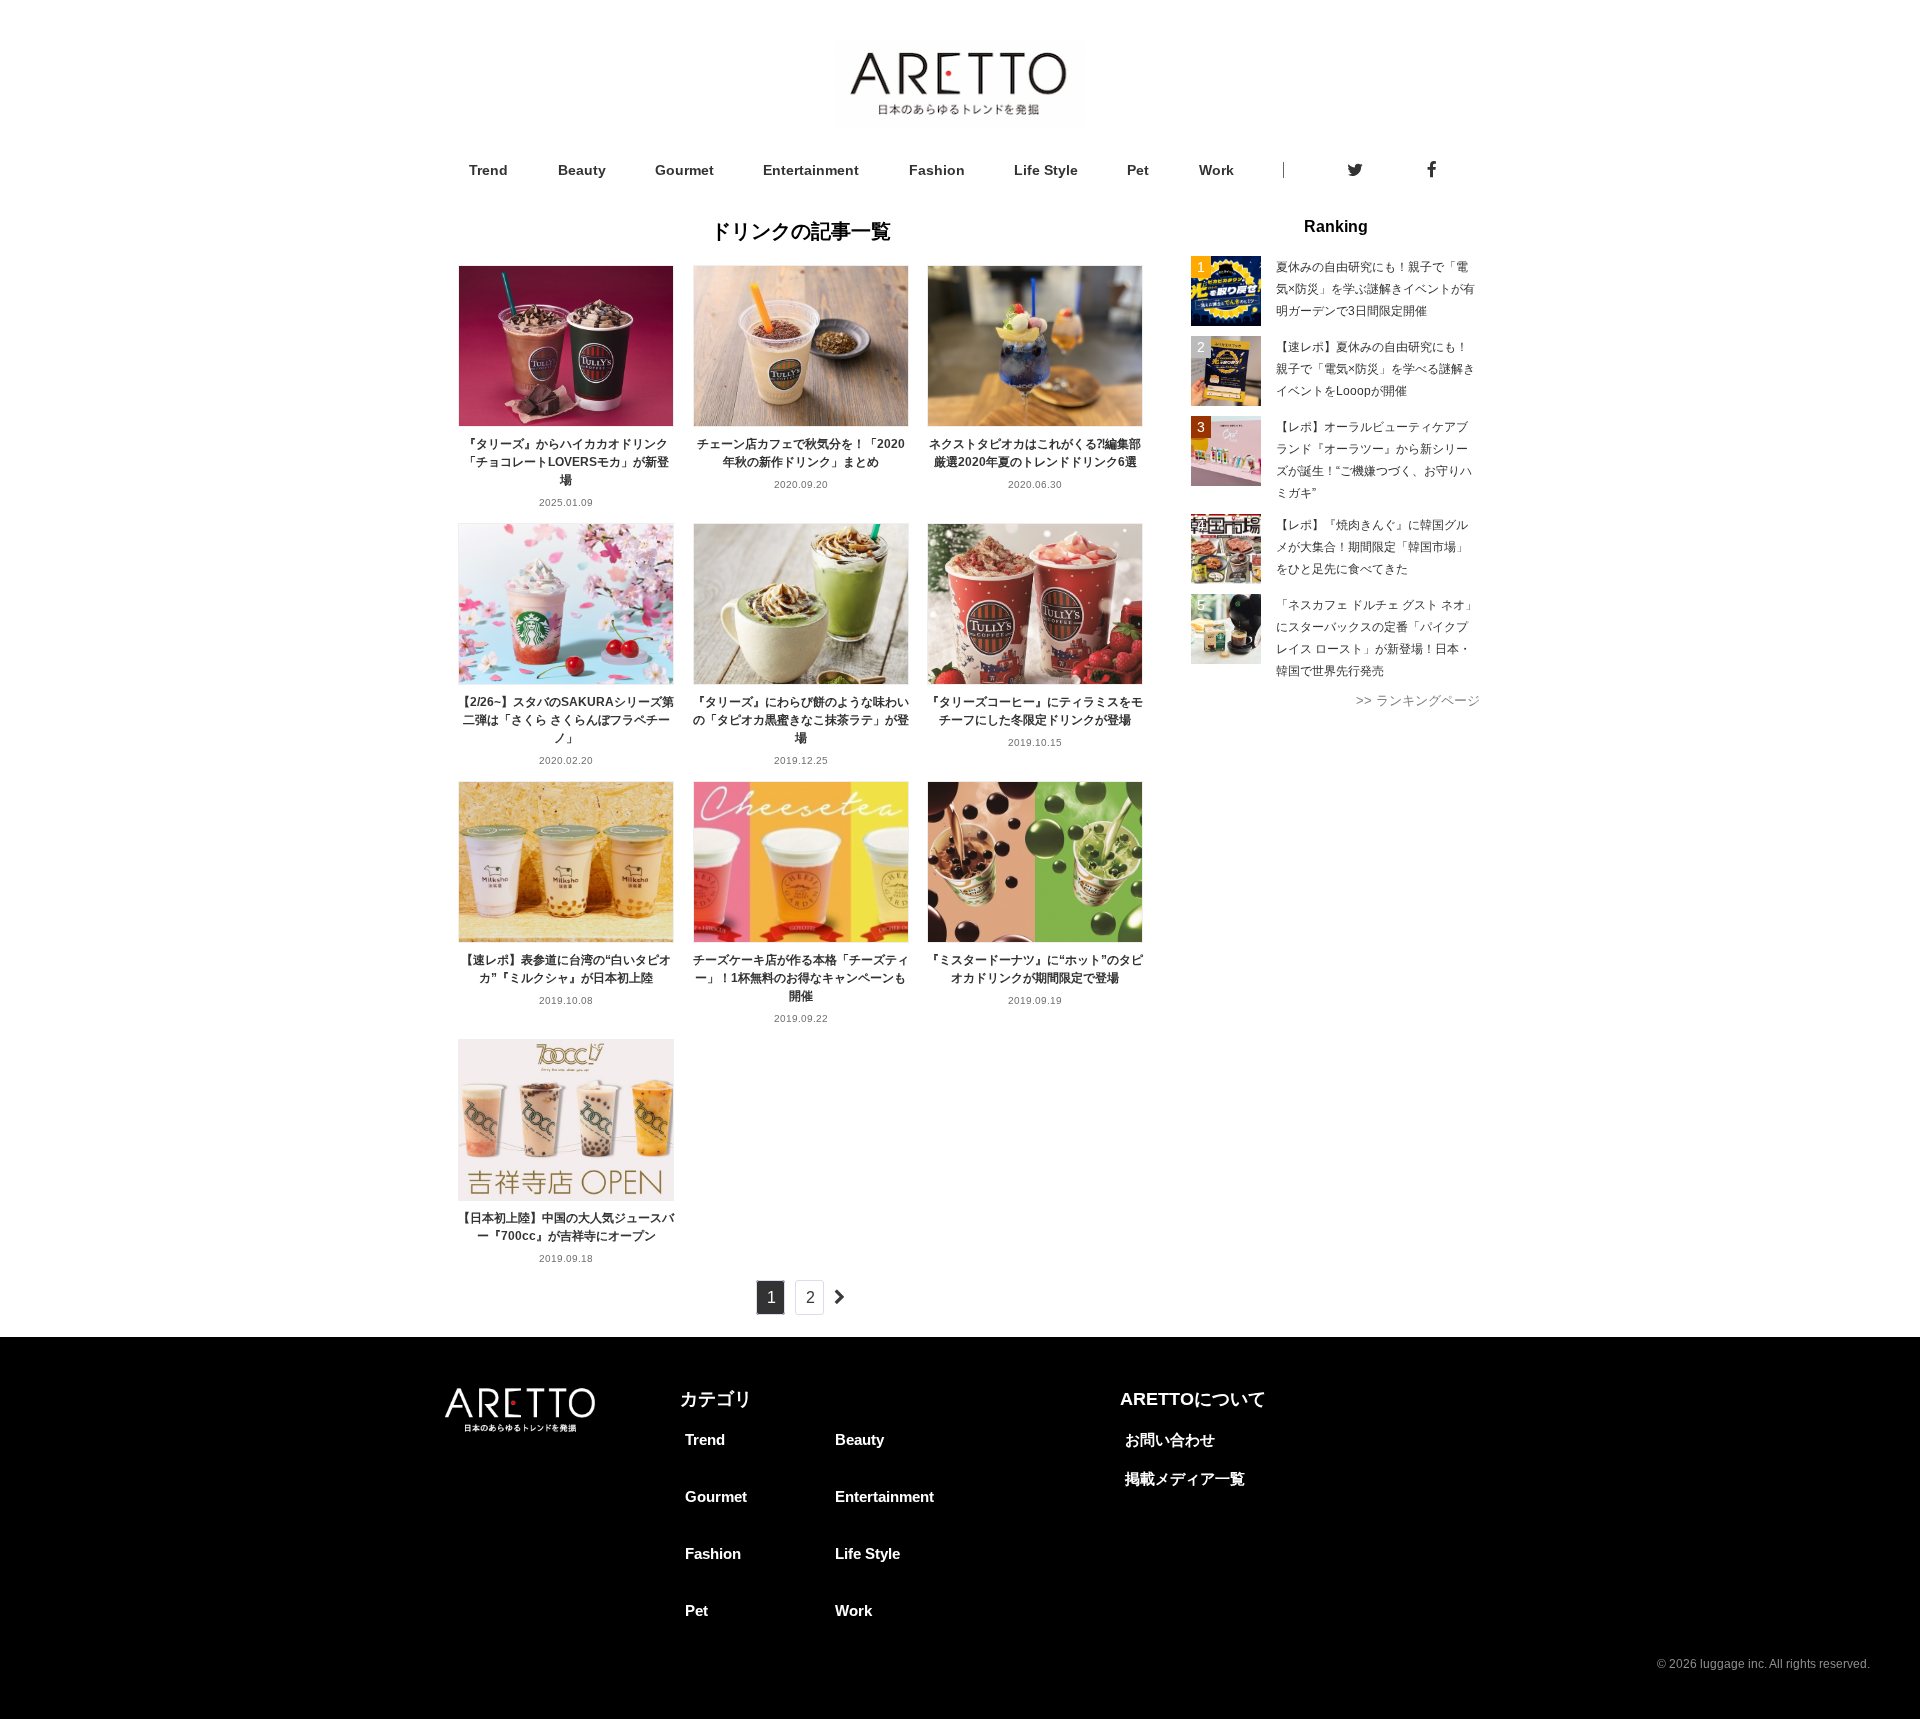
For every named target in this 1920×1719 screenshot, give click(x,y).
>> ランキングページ (1418, 700)
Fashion (937, 170)
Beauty (582, 170)
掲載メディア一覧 (1185, 1478)
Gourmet (684, 170)
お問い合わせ (1170, 1439)
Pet (1138, 170)
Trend (488, 170)
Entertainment (811, 170)
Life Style (1046, 170)
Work (1216, 170)
